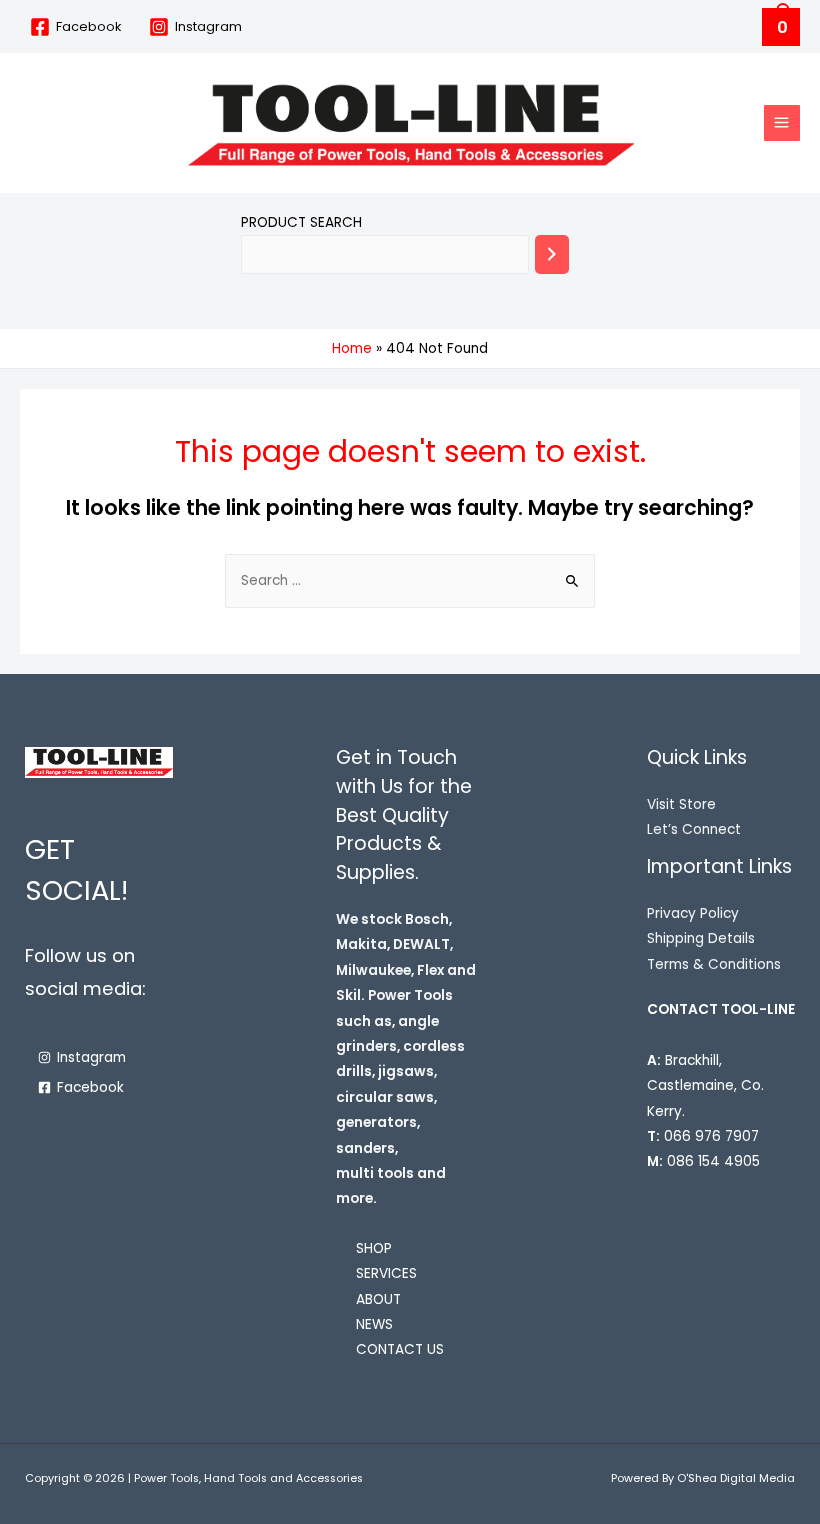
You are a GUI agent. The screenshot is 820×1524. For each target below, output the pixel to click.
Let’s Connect (694, 829)
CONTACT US (400, 1349)
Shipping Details (701, 938)
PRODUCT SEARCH (301, 222)
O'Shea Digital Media (736, 1478)
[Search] (552, 254)
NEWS (374, 1324)
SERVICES (386, 1273)
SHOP (374, 1248)
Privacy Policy (693, 913)
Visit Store (681, 804)
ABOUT (378, 1299)
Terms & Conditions (714, 964)
